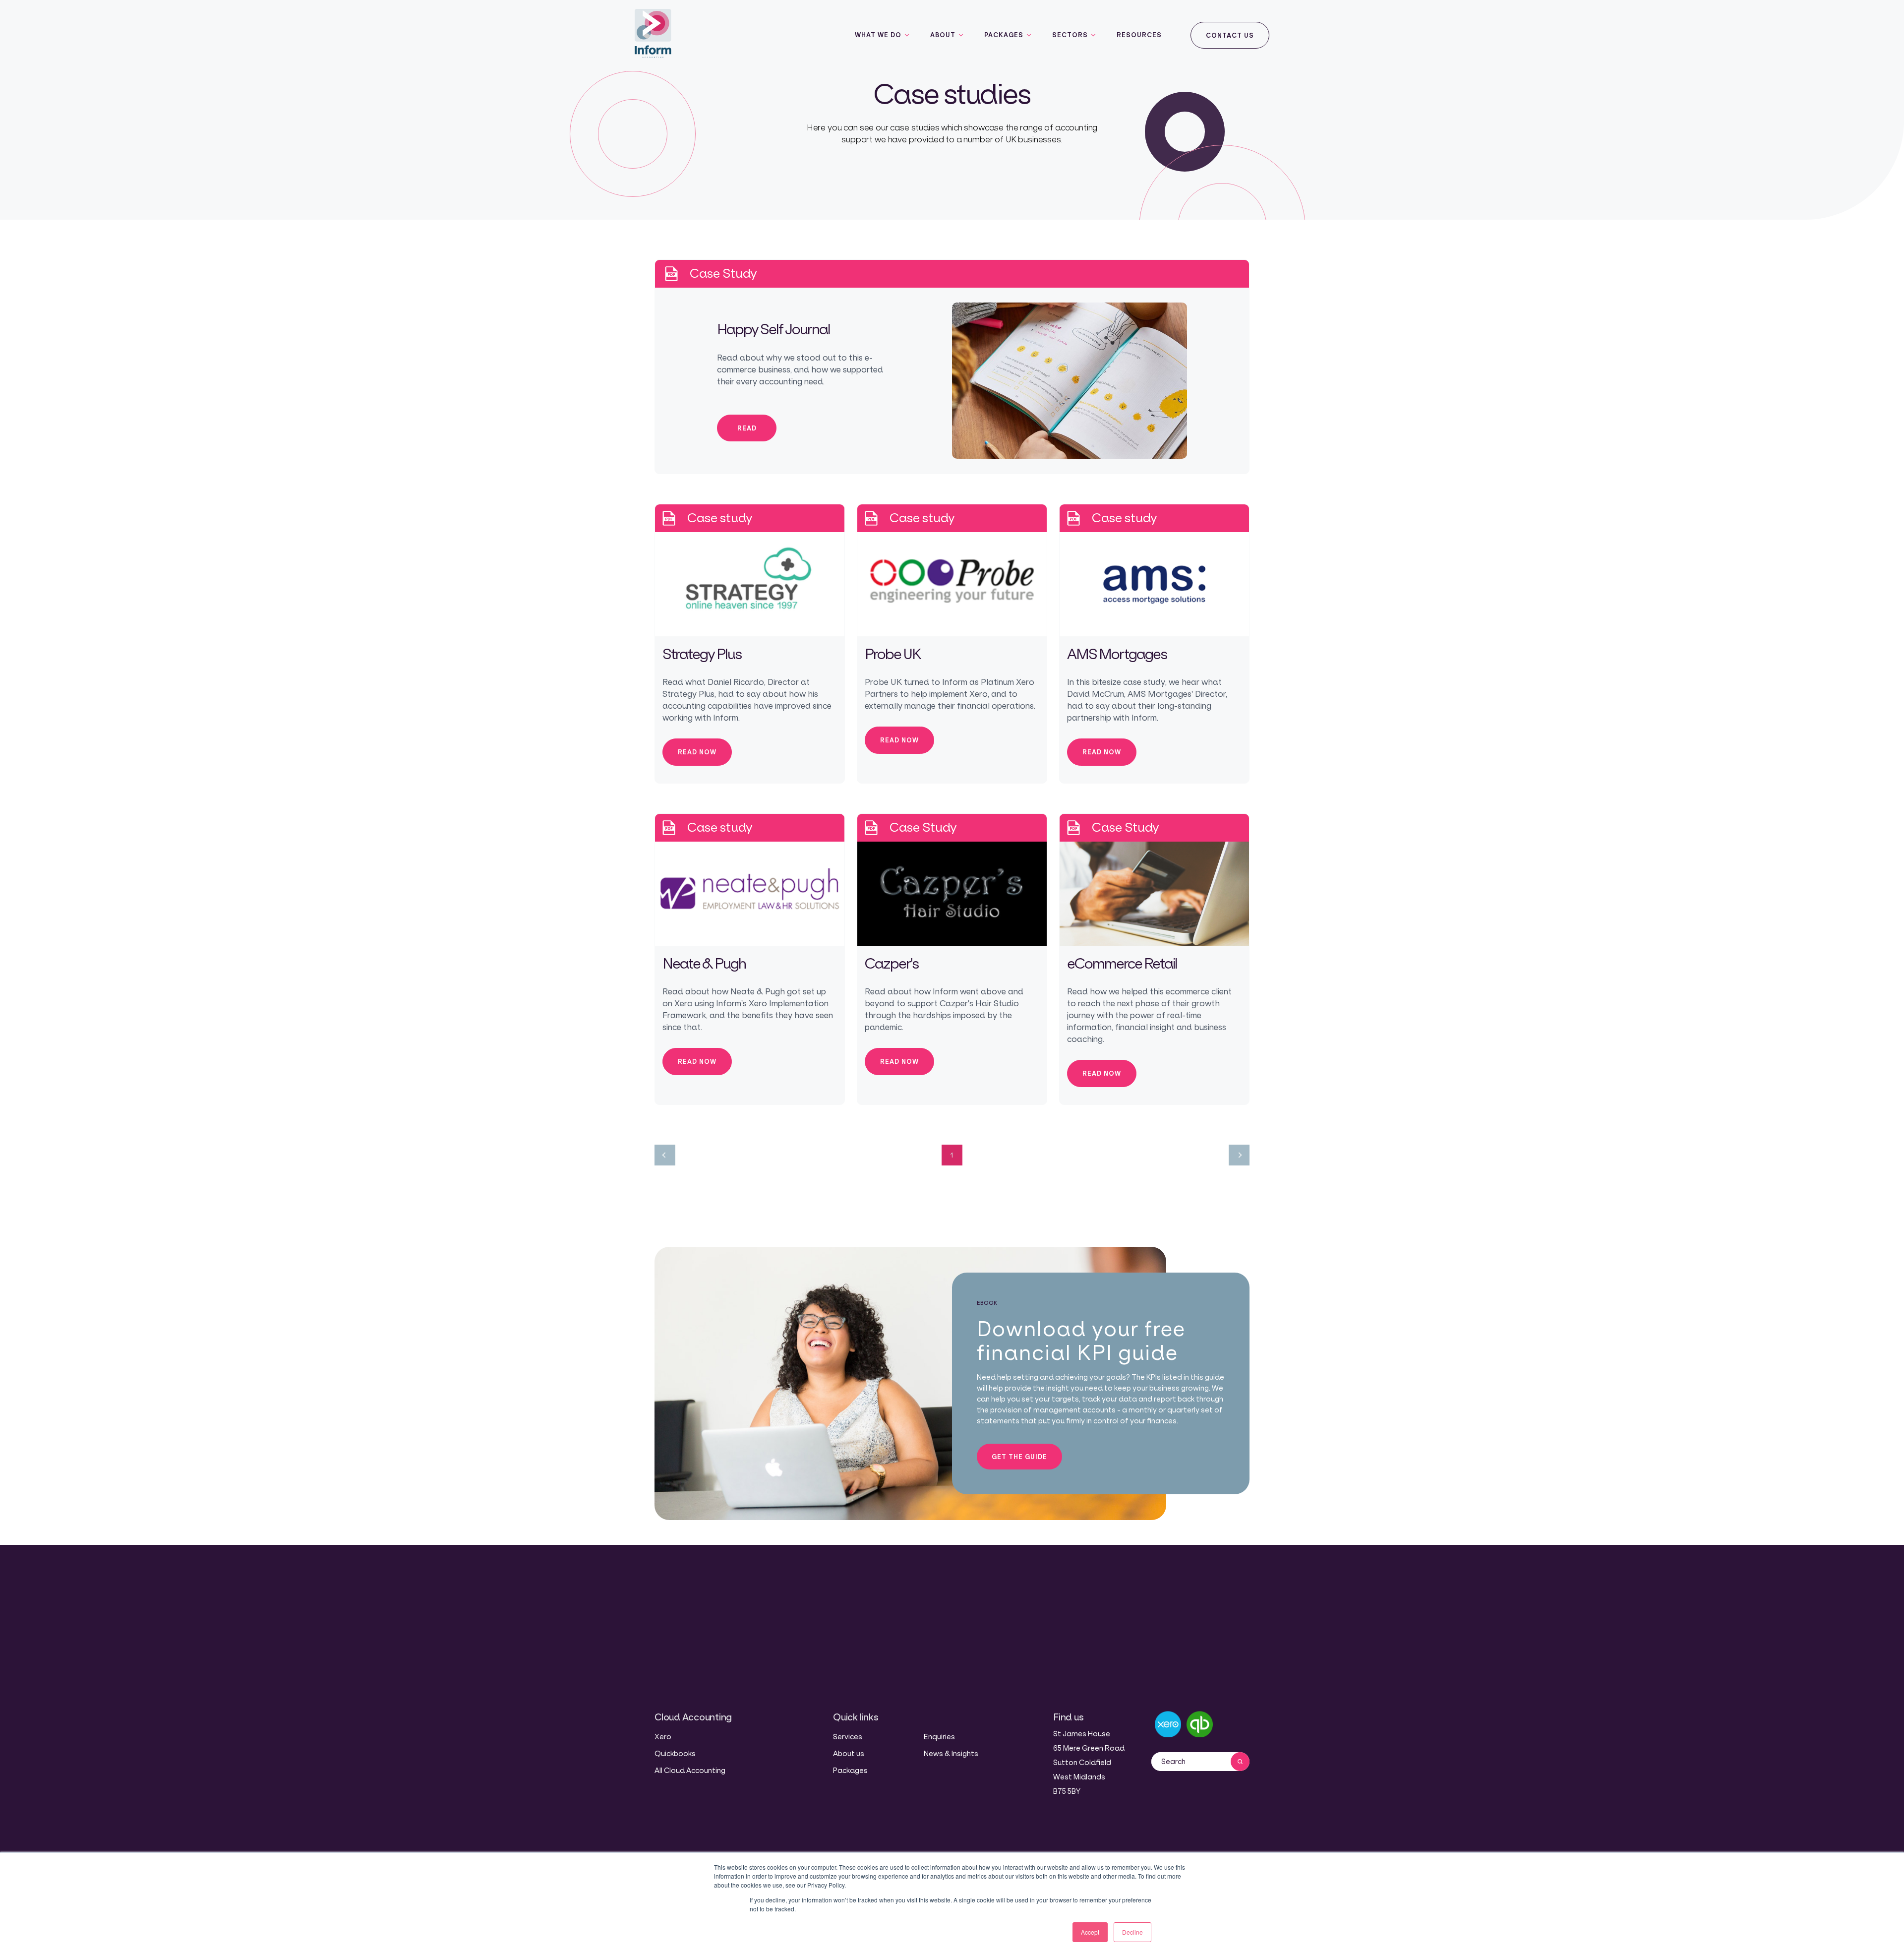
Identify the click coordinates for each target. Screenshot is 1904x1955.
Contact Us (1230, 35)
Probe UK (893, 654)
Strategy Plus (702, 654)
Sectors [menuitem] (1070, 35)
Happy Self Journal (773, 329)
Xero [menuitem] (663, 1737)
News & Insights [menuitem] (951, 1753)
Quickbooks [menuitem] (675, 1753)
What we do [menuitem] (878, 35)
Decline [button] (1132, 1932)
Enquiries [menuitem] (939, 1737)
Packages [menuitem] (1004, 35)
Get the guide (1019, 1457)
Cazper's (892, 963)
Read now (697, 752)
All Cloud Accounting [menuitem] (690, 1770)
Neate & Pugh (704, 963)
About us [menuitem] (849, 1753)
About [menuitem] (943, 35)
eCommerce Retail (1122, 963)
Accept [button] (1090, 1932)
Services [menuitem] (848, 1737)
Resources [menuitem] (1139, 35)
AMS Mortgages (1117, 654)
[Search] (1240, 1762)
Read (747, 428)
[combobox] (1191, 1762)
